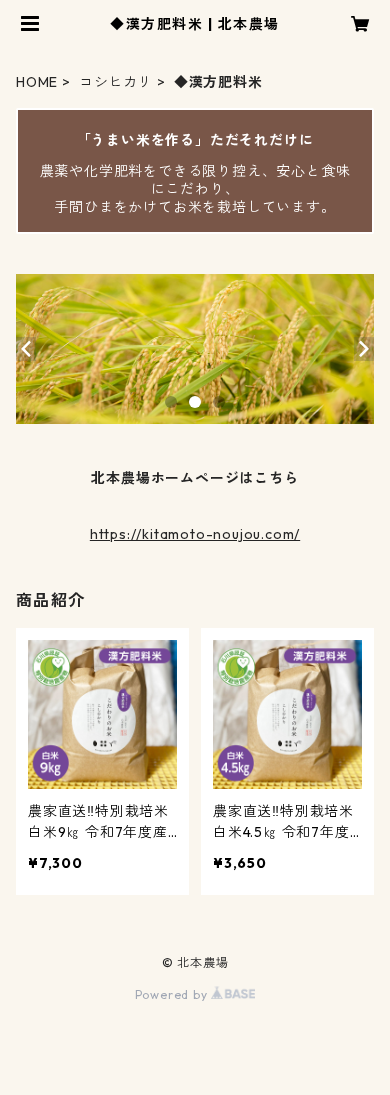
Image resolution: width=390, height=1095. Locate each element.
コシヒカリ (116, 82)
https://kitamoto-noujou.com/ (195, 534)
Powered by (173, 994)
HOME (37, 82)
